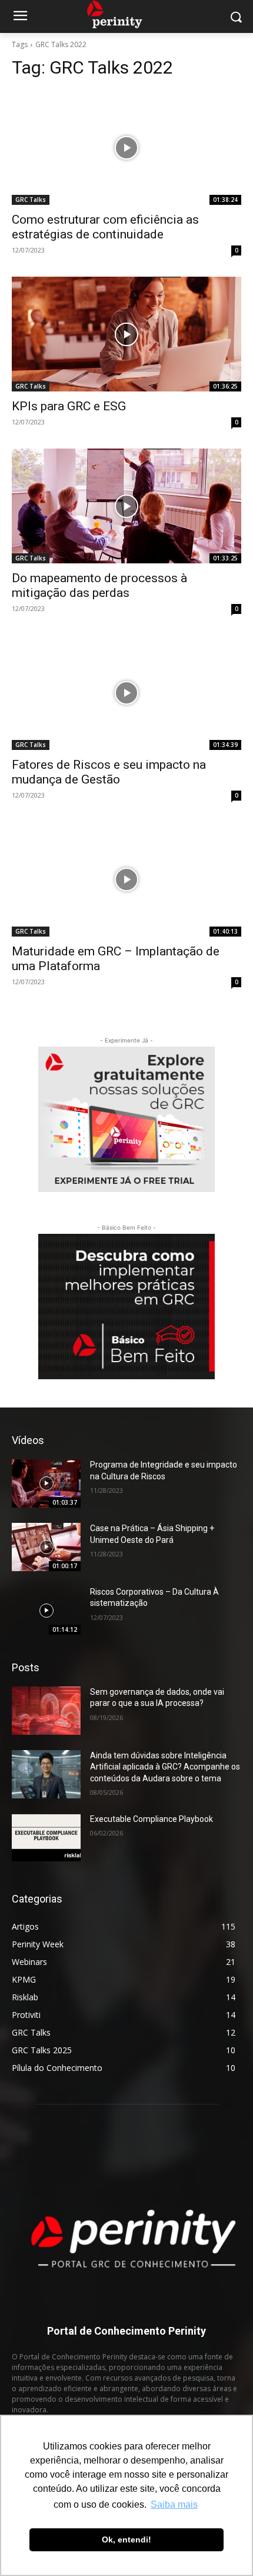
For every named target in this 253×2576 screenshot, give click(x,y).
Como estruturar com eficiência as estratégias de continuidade (105, 227)
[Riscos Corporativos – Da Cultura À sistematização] (46, 1611)
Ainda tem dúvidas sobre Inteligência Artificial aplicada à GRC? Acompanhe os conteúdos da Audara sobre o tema (165, 1767)
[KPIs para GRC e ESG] (126, 334)
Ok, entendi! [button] (126, 2540)
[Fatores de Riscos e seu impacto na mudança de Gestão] (126, 693)
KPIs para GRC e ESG (69, 406)
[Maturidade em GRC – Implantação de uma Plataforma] (126, 879)
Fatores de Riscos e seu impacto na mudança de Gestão (109, 772)
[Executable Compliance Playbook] (46, 1838)
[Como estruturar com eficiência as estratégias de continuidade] (126, 147)
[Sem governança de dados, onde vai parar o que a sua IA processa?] (46, 1711)
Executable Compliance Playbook (152, 1819)
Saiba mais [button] (174, 2504)
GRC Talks (31, 200)
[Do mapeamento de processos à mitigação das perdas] (126, 506)
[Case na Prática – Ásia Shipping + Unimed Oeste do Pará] (46, 1547)
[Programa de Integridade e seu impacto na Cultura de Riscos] (46, 1483)
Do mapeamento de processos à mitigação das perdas (99, 585)
